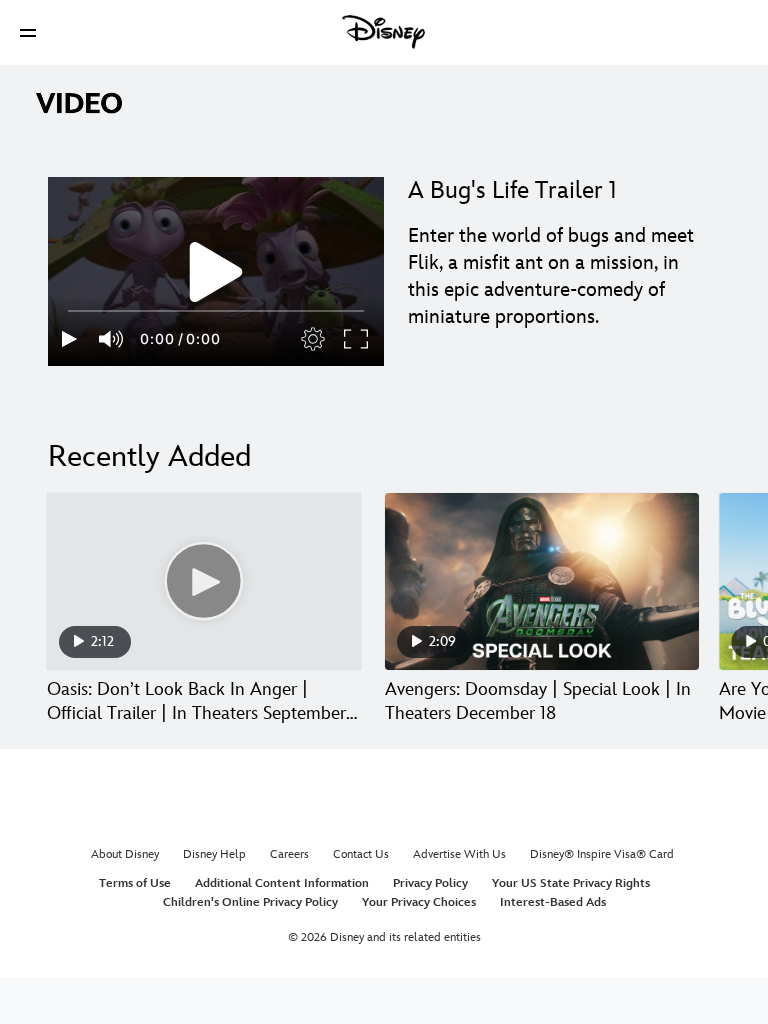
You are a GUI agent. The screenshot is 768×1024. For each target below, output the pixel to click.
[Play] (69, 339)
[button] (28, 32)
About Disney (125, 854)
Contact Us (361, 854)
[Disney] (384, 32)
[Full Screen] (357, 339)
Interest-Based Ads (553, 902)
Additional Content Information (282, 883)
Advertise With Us (459, 854)
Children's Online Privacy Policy (250, 902)
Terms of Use (135, 883)
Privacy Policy (430, 883)
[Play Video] (216, 272)
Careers (289, 854)
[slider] (216, 311)
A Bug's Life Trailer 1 (512, 190)
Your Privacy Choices (419, 902)
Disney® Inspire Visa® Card (602, 854)
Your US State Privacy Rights (571, 883)
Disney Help (214, 854)
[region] (216, 271)
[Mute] (112, 339)
